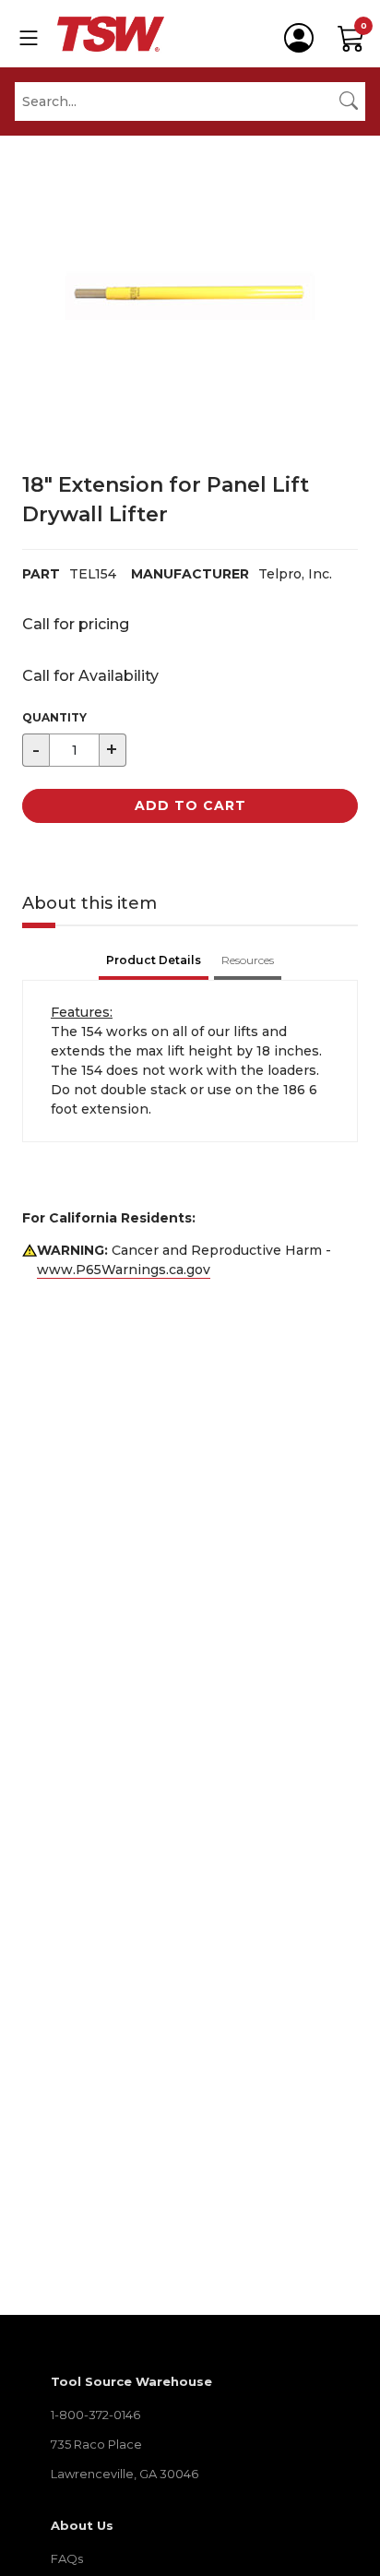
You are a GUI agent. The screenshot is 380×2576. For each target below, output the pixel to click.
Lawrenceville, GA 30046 (125, 2474)
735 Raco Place (96, 2444)
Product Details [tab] (154, 960)
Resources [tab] (248, 960)
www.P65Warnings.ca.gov (124, 1270)
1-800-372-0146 (95, 2415)
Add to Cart (190, 805)
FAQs (67, 2558)
